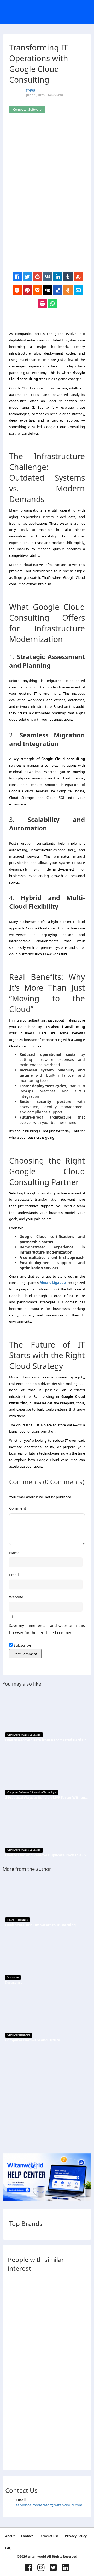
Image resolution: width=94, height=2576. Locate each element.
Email (14, 1575)
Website (16, 1597)
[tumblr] (68, 277)
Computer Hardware (19, 2035)
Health (11, 1920)
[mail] (78, 290)
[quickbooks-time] (13, 2424)
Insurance (13, 1977)
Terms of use (49, 2536)
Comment (18, 1508)
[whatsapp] (53, 304)
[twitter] (27, 277)
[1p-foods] (13, 2330)
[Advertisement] (47, 225)
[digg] (48, 290)
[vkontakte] (48, 277)
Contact (27, 2536)
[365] (13, 2408)
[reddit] (17, 290)
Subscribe (22, 1645)
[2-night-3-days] (13, 2361)
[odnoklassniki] (68, 290)
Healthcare (22, 1920)
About (10, 2536)
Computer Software (18, 1735)
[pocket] (37, 290)
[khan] (13, 2283)
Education (35, 1735)
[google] (37, 277)
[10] (13, 2314)
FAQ (8, 2548)
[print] (42, 304)
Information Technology (43, 1792)
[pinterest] (27, 290)
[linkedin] (58, 277)
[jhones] (13, 2440)
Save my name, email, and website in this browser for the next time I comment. (47, 1629)
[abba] (13, 2298)
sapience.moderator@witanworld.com (49, 2505)
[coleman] (13, 2455)
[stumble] (78, 277)
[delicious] (58, 290)
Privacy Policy (76, 2536)
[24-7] (13, 2377)
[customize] (13, 2345)
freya (31, 90)
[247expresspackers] (13, 2392)
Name (14, 1553)
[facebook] (17, 277)
